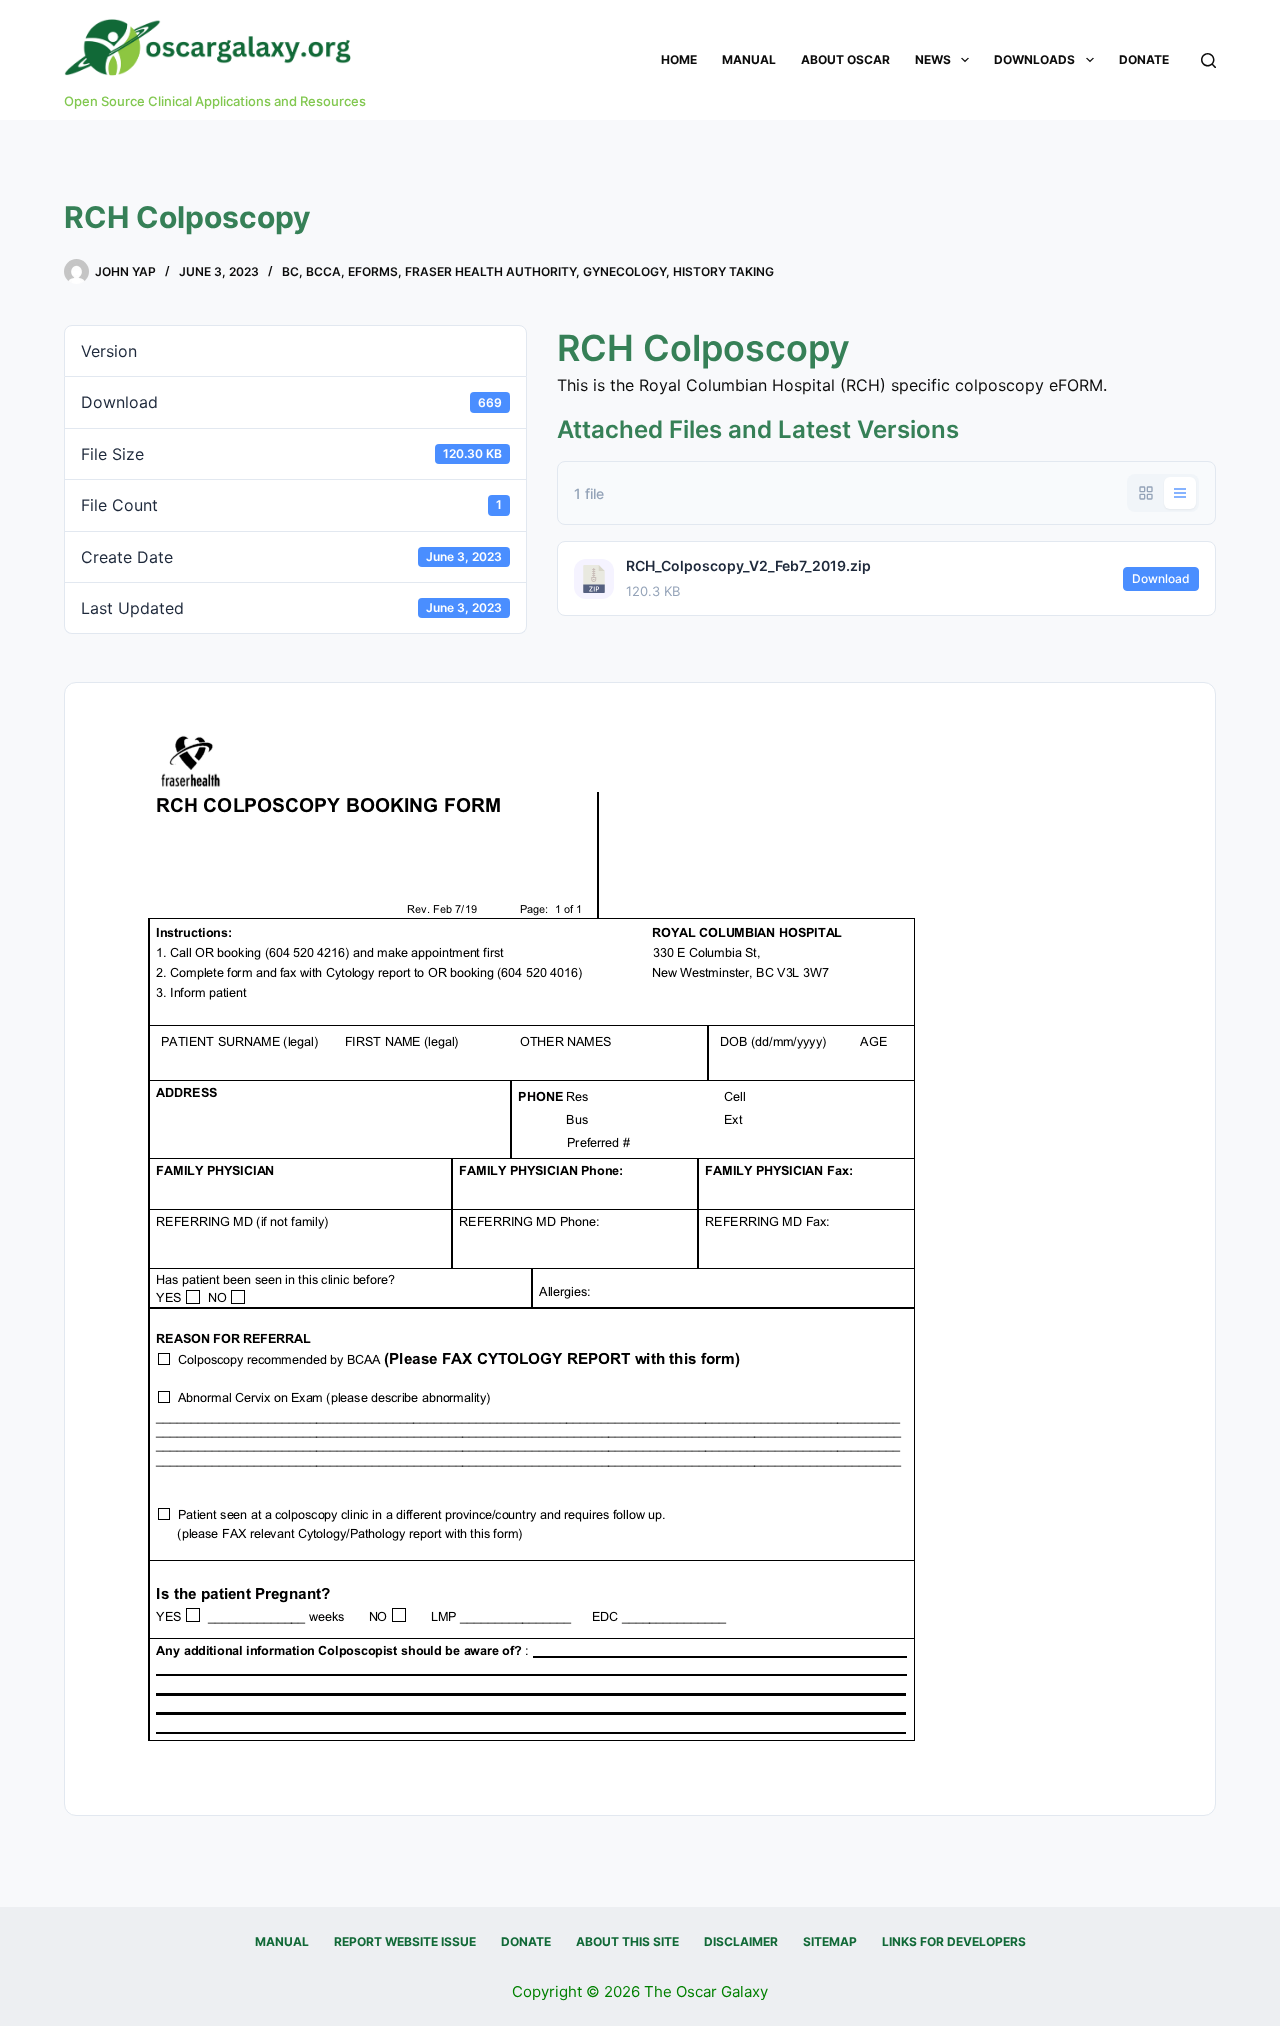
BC (290, 271)
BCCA (323, 271)
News (933, 59)
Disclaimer (741, 1941)
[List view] (1180, 493)
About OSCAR (845, 59)
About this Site (627, 1941)
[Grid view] (1146, 493)
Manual (749, 59)
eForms (373, 271)
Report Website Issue (405, 1941)
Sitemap (830, 1941)
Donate (1144, 59)
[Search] (1208, 60)
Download (1161, 578)
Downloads (1034, 59)
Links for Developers (954, 1941)
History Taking (723, 271)
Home (679, 59)
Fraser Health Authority (490, 271)
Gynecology (624, 271)
